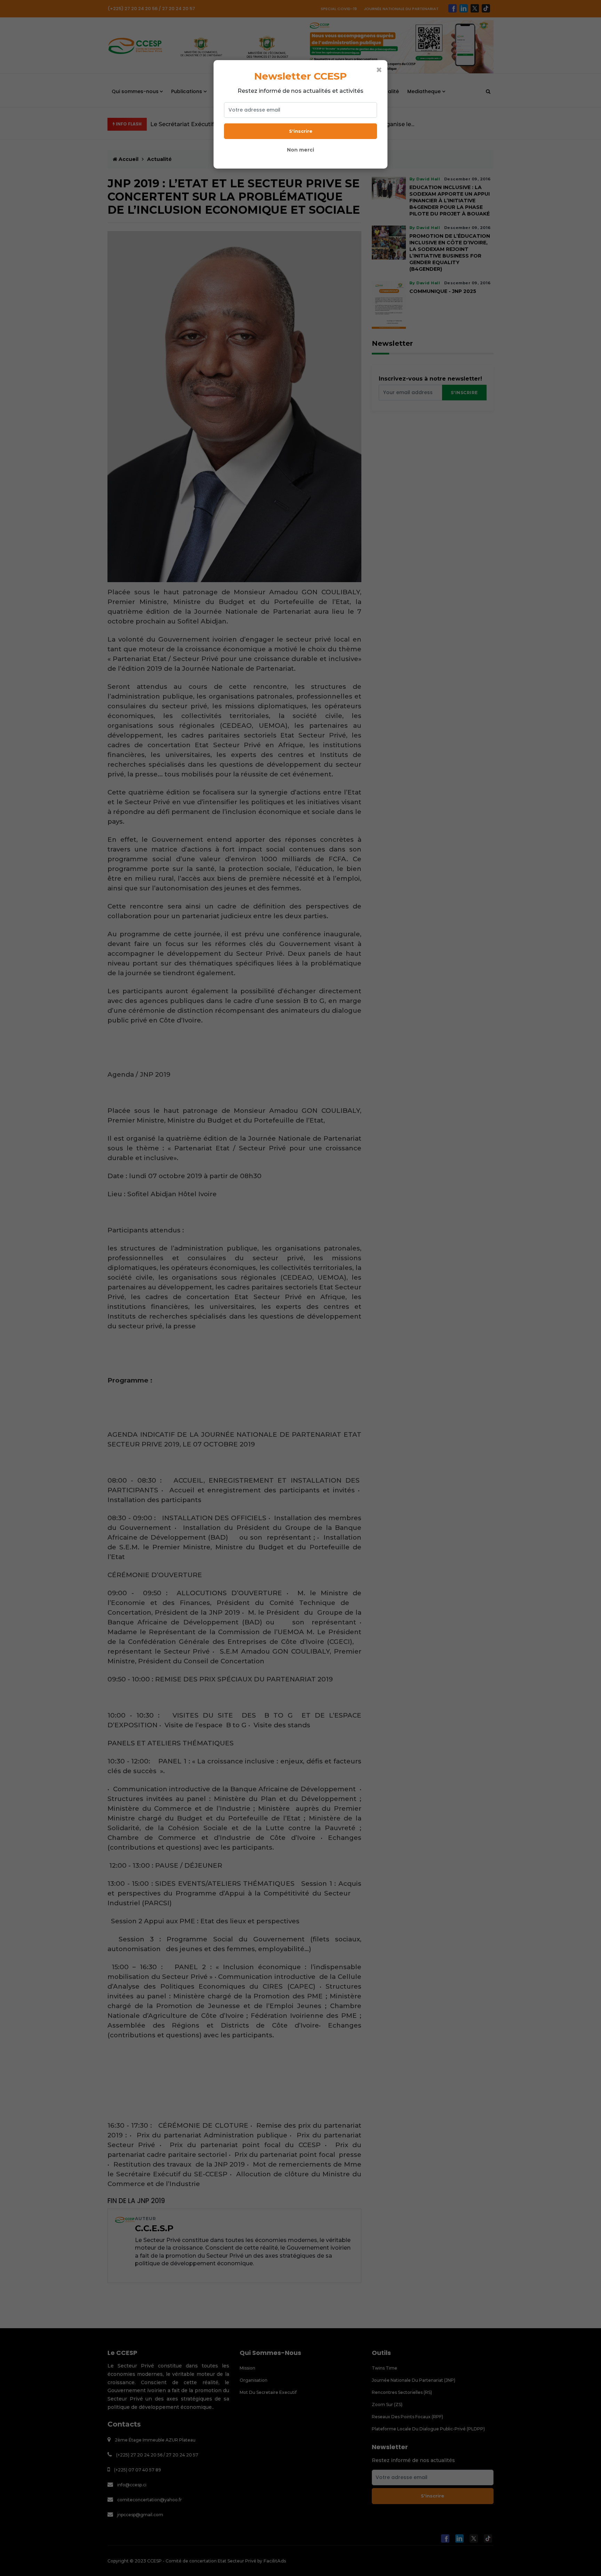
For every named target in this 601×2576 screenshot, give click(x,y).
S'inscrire (301, 131)
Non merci (300, 150)
